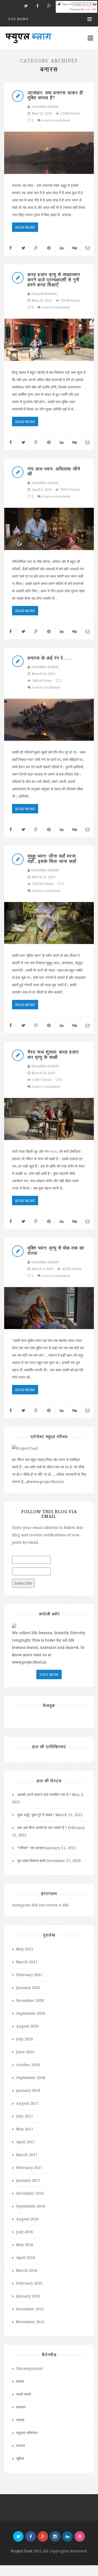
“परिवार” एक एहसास (31, 1848)
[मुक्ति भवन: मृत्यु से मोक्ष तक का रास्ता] (49, 1308)
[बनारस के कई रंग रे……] (49, 720)
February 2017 (29, 2167)
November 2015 (30, 2322)
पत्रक (20, 2420)
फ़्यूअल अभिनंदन (27, 2433)
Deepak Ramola (44, 294)
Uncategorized (29, 2368)
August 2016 (27, 2219)
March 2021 (27, 1962)
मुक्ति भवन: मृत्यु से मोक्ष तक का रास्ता (56, 1250)
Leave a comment (56, 120)
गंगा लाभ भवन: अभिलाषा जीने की (54, 471)
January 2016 (28, 2296)
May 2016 (25, 2245)
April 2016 (26, 2257)
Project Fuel (22, 2551)
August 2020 (27, 2026)
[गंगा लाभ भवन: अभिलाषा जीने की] (49, 529)
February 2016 (29, 2283)
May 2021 (25, 1949)
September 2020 (31, 2013)
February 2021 (29, 1975)
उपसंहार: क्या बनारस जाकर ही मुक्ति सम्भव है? (55, 95)
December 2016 (30, 2193)
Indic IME (91, 9)
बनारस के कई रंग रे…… (49, 658)
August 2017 (27, 2103)
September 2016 (31, 2206)
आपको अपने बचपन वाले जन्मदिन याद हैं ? (44, 1794)
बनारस (21, 2446)
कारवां (20, 2381)
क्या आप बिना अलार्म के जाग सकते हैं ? (42, 1828)
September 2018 (31, 2078)
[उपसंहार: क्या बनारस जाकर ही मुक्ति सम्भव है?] (49, 153)
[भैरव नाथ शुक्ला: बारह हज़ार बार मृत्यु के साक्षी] (49, 1119)
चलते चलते (24, 2394)
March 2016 (27, 2270)
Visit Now (49, 1674)
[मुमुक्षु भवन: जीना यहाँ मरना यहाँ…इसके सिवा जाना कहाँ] (49, 923)
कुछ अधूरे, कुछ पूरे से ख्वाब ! (36, 1815)
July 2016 (25, 2232)
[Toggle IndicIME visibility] (59, 4)
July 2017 (25, 2116)
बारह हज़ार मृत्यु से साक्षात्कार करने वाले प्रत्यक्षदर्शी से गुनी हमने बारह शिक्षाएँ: (54, 280)
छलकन (21, 2407)
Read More (25, 227)
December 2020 (30, 2000)
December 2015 (30, 2309)
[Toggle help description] (95, 4)
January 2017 (28, 2180)
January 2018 (28, 2090)
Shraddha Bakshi (45, 106)
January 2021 (28, 1988)
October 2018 (28, 2065)
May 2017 (25, 2129)
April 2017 (26, 2142)
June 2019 (25, 2052)
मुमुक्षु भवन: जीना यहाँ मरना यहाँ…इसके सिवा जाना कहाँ (52, 858)
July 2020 (25, 2039)
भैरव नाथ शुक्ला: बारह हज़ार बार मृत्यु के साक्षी (53, 1054)
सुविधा (20, 2458)
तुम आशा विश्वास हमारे (31, 1861)
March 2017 (27, 2155)
